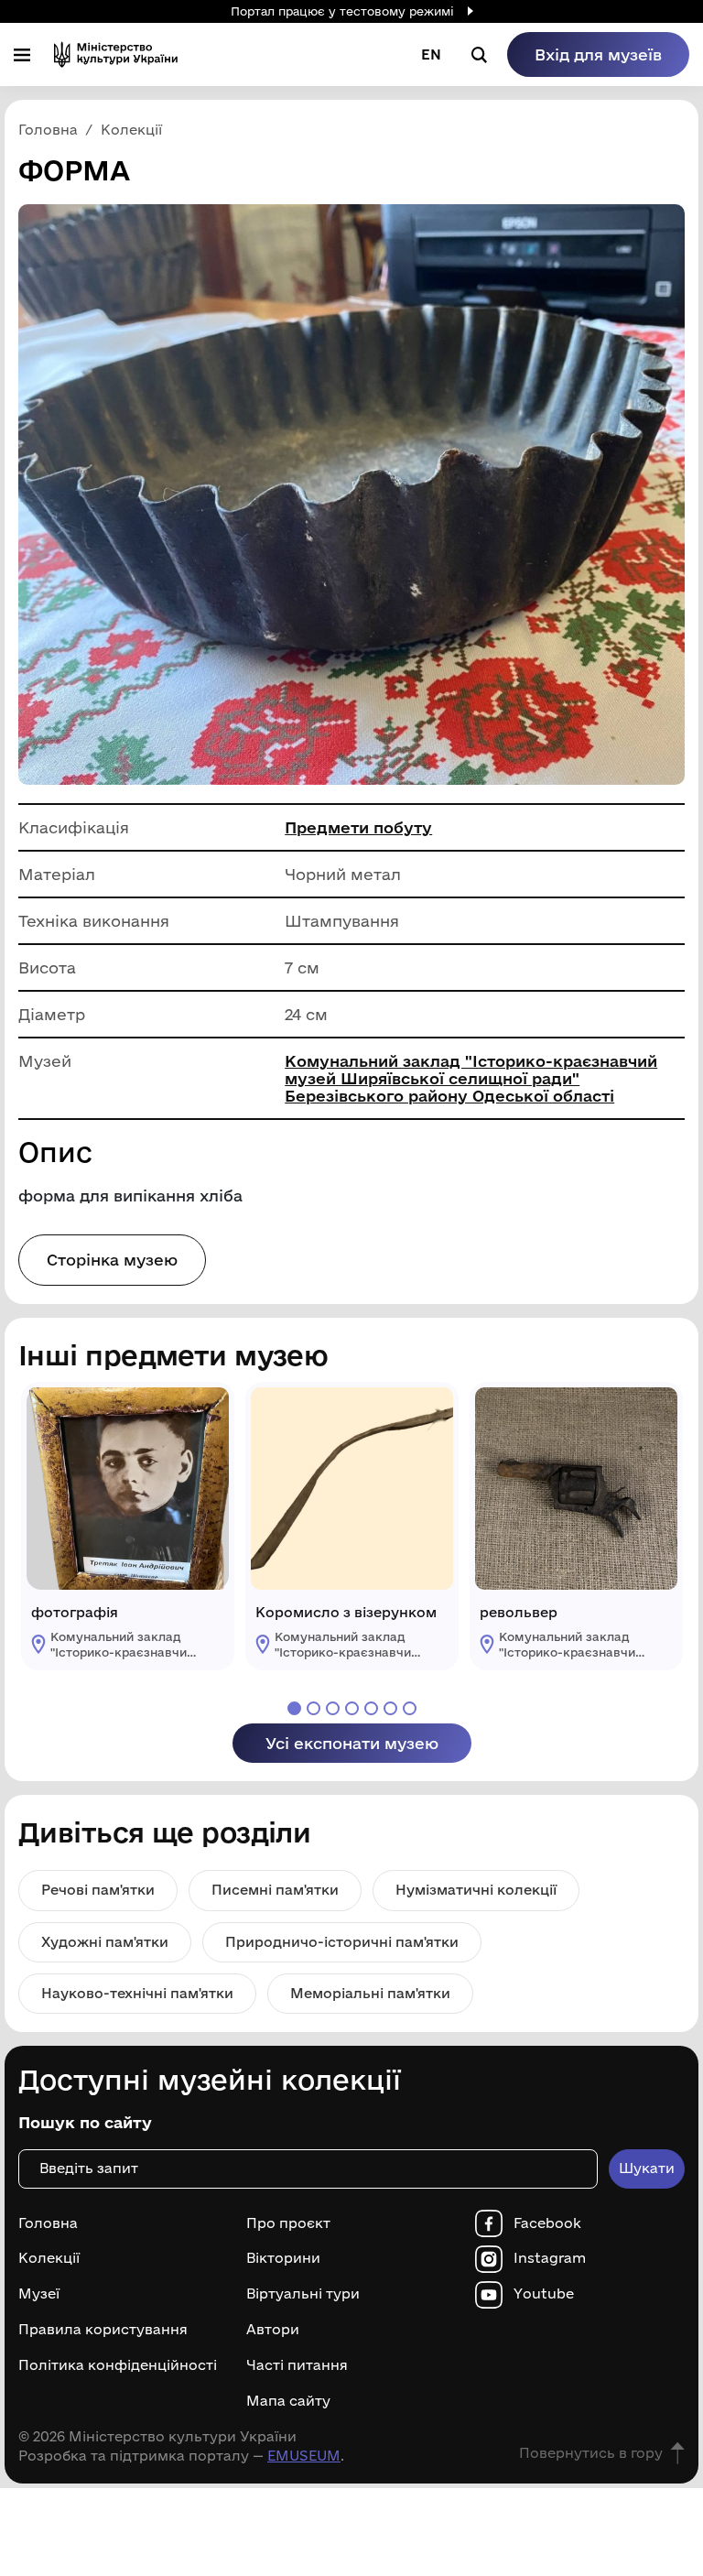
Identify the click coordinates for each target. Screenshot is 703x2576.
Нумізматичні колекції (476, 1890)
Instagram (550, 2258)
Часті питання (297, 2365)
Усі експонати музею (352, 1743)
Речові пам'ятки (98, 1890)
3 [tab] (333, 1708)
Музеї (39, 2294)
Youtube (544, 2294)
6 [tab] (390, 1708)
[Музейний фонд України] (116, 54)
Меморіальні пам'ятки (370, 1993)
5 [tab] (371, 1708)
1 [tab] (294, 1708)
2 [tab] (314, 1708)
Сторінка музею (112, 1260)
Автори (273, 2330)
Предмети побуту (358, 827)
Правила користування (103, 2330)
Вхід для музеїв (598, 54)
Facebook (547, 2223)
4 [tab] (352, 1708)
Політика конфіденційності (118, 2365)
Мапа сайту (288, 2401)
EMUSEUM (304, 2456)
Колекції (49, 2258)
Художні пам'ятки (105, 1942)
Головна (48, 2223)
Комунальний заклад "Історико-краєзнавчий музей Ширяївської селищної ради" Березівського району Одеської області (471, 1078)
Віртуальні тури (303, 2294)
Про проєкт (288, 2223)
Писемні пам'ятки (275, 1890)
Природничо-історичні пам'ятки (342, 1942)
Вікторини (283, 2258)
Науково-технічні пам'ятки (137, 1993)
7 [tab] (410, 1708)
